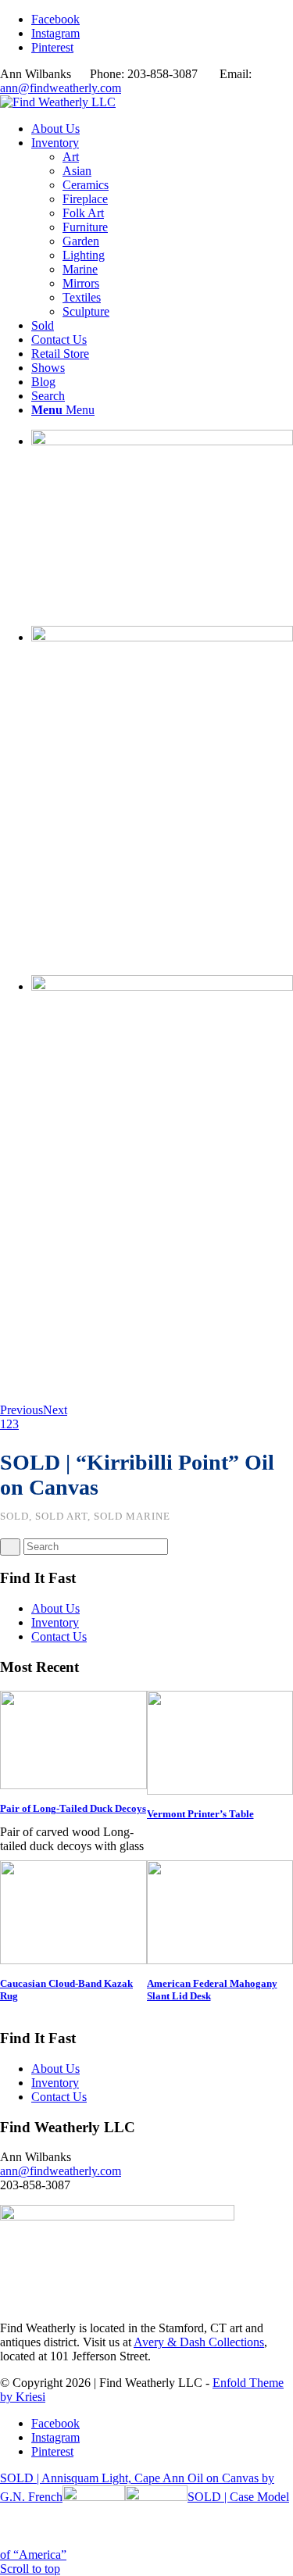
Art (71, 157)
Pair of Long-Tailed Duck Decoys (73, 1808)
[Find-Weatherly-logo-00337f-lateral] (58, 102)
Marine (80, 269)
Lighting (84, 255)
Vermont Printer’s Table (200, 1814)
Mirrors (81, 283)
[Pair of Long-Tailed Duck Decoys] (73, 1785)
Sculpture (86, 311)
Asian (77, 171)
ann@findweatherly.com (61, 88)
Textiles (82, 297)
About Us (55, 1608)
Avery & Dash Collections (199, 2342)
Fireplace (85, 199)
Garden (81, 241)
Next (55, 1410)
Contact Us (59, 1636)
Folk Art (83, 213)
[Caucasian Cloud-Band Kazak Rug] (73, 1960)
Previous (21, 1410)
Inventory (55, 1622)
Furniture (85, 227)
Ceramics (86, 185)
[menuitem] (162, 129)
